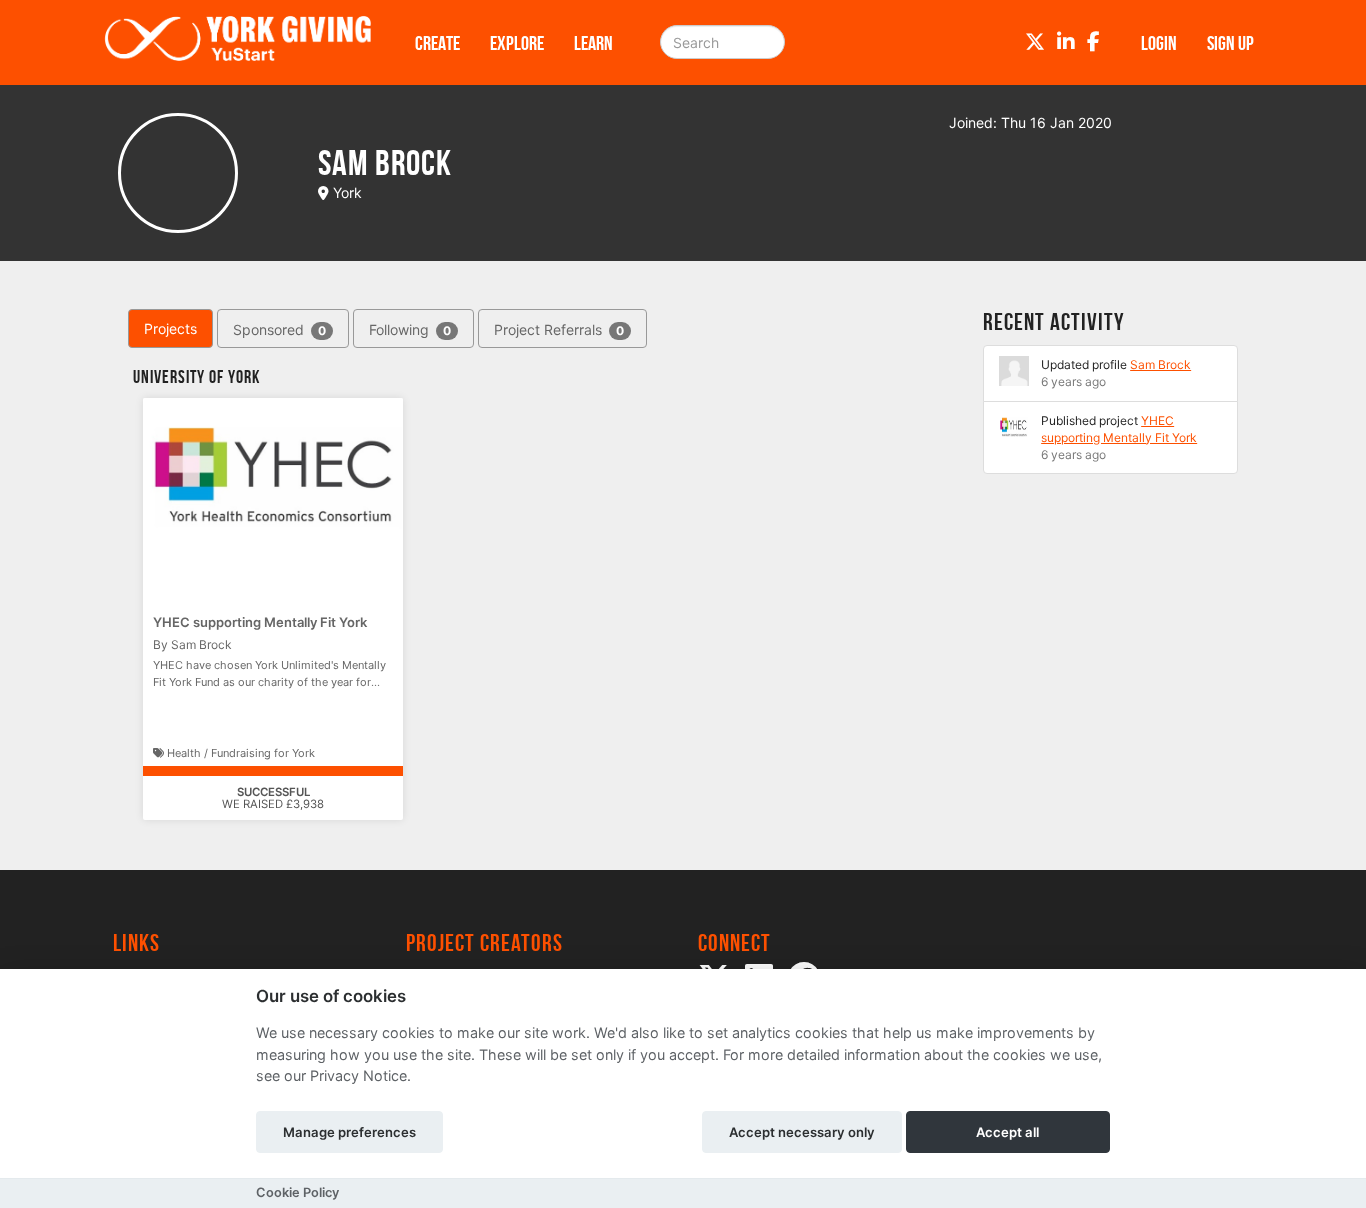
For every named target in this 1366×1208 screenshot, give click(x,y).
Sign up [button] (1230, 43)
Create (437, 43)
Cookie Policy (297, 1192)
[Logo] (238, 42)
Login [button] (1159, 43)
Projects (170, 328)
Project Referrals (559, 329)
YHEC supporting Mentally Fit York (260, 622)
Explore (517, 43)
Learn (593, 43)
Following (410, 329)
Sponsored (279, 329)
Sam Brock (1160, 364)
